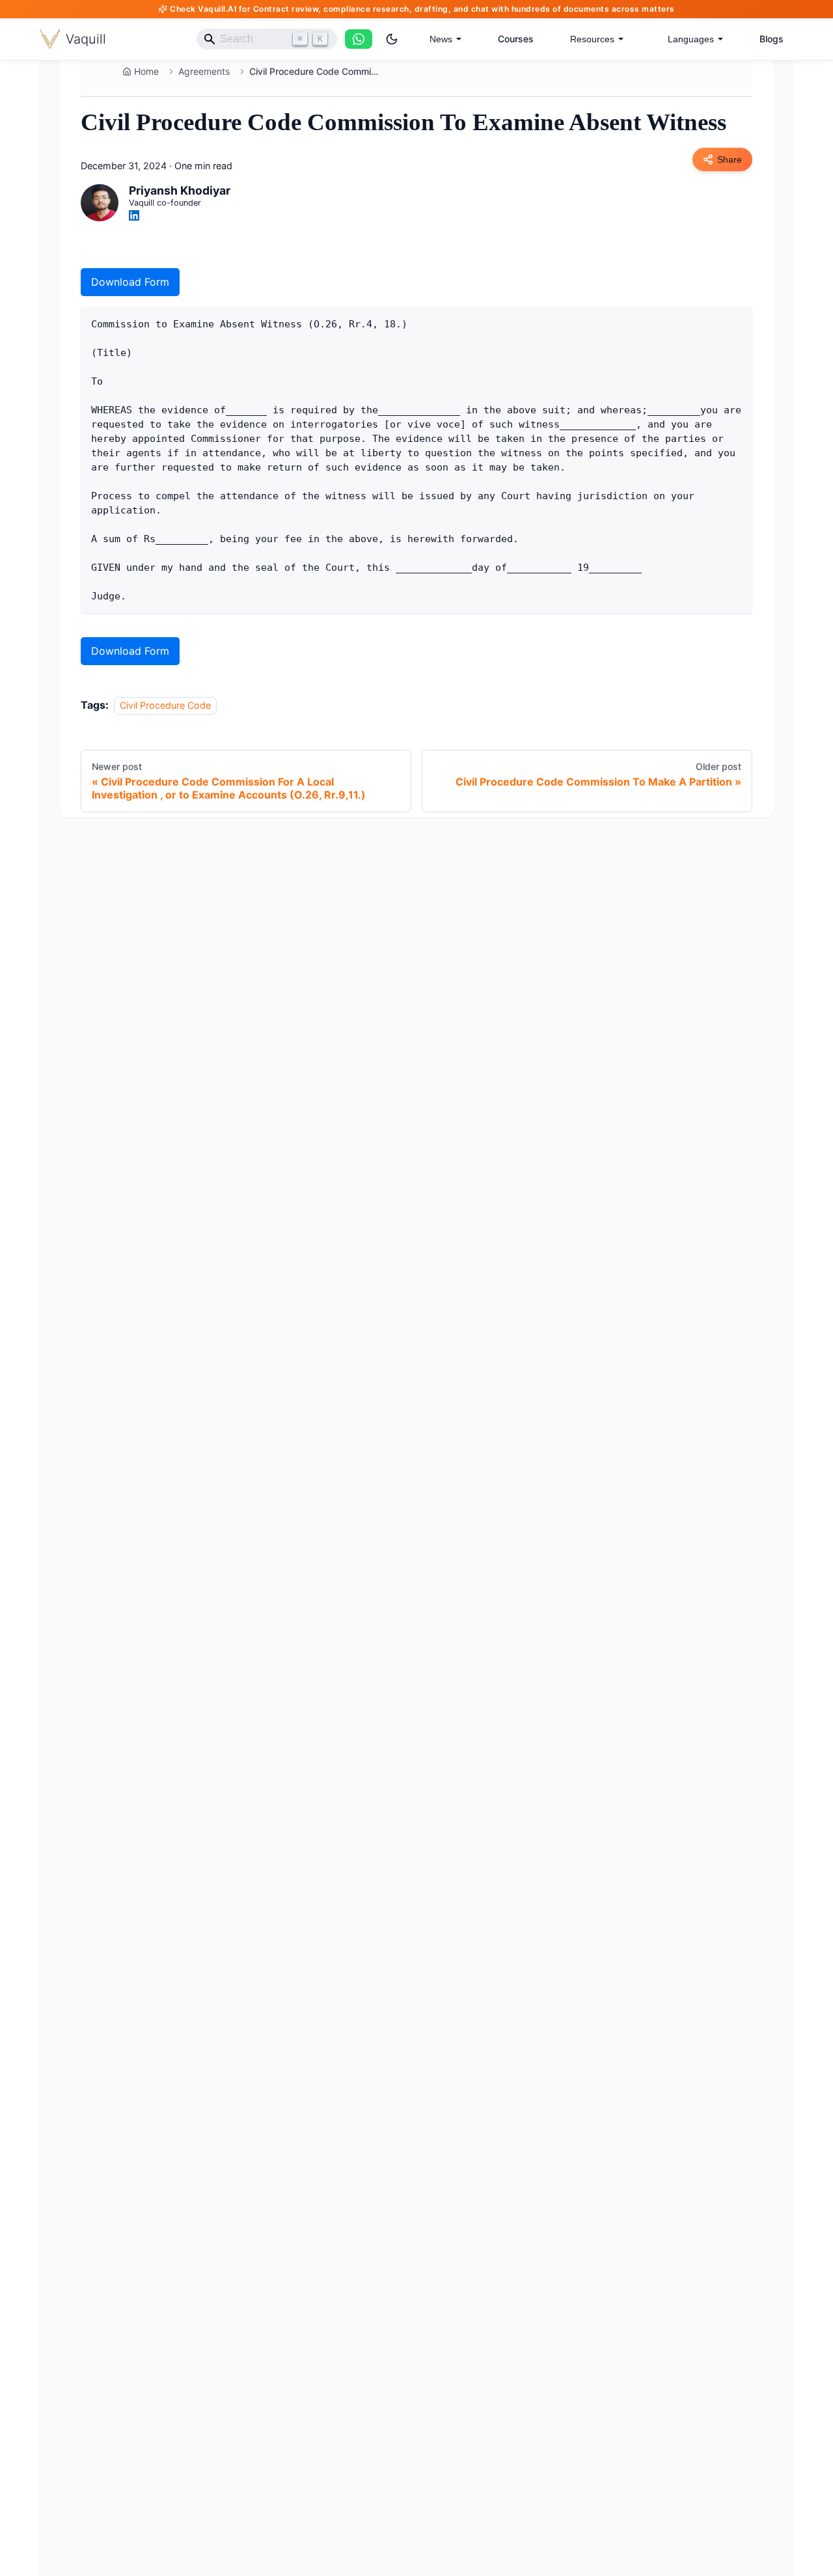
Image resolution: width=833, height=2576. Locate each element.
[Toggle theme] (392, 39)
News (441, 39)
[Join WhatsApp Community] (359, 39)
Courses (516, 39)
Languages (691, 39)
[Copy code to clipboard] (736, 322)
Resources (592, 39)
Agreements (204, 71)
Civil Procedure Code (165, 705)
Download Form (130, 282)
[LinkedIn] (134, 215)
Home (146, 71)
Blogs (772, 39)
